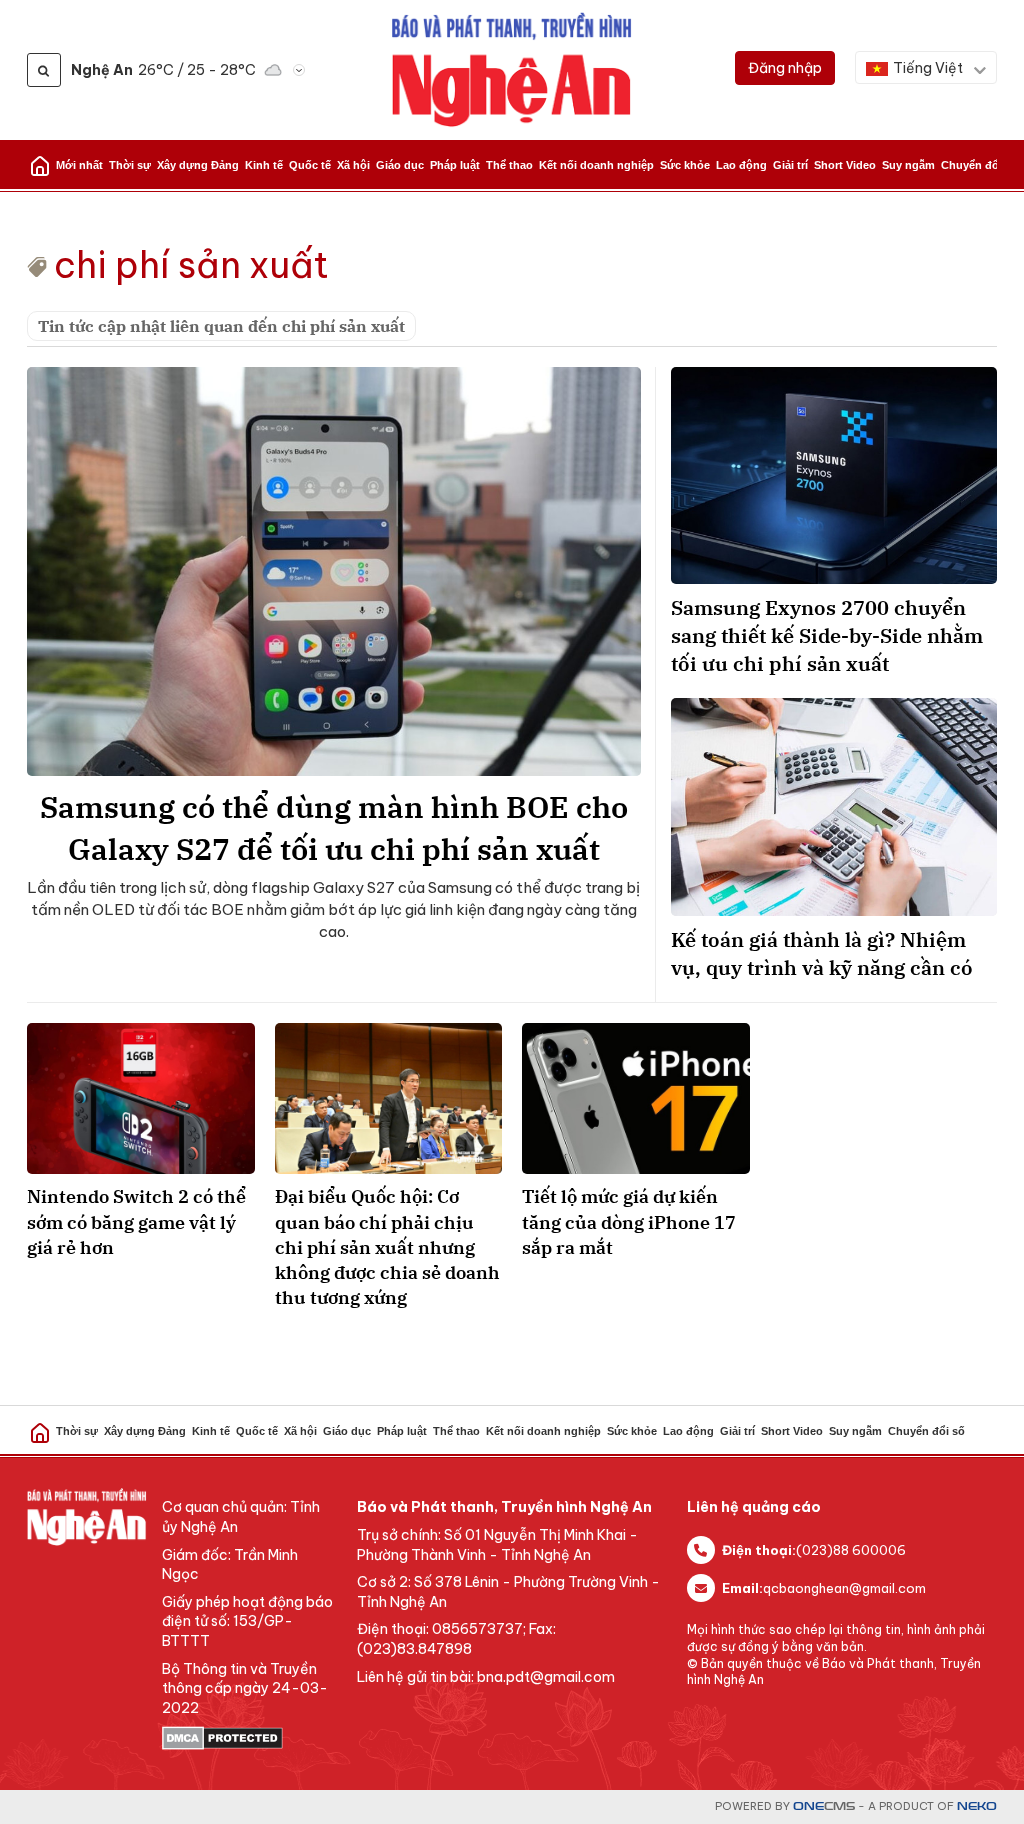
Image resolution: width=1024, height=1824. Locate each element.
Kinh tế (264, 165)
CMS (824, 1806)
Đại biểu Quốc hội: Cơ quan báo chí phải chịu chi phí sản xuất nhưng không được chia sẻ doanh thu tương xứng (387, 1247)
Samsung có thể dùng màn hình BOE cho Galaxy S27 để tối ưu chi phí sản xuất (334, 827)
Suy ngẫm (908, 165)
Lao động (741, 165)
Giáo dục (400, 165)
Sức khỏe (685, 165)
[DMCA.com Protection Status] (249, 1738)
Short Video (845, 165)
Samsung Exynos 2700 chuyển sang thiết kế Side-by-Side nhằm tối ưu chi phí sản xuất (827, 635)
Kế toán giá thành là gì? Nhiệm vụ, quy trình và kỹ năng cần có (822, 953)
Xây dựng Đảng (198, 165)
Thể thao (509, 165)
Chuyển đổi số (979, 165)
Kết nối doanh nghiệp (596, 165)
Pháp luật (455, 165)
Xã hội (353, 165)
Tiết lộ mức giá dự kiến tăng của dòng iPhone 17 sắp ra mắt (629, 1221)
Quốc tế (310, 165)
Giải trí (790, 165)
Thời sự (130, 165)
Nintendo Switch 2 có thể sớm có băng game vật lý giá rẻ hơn (136, 1221)
